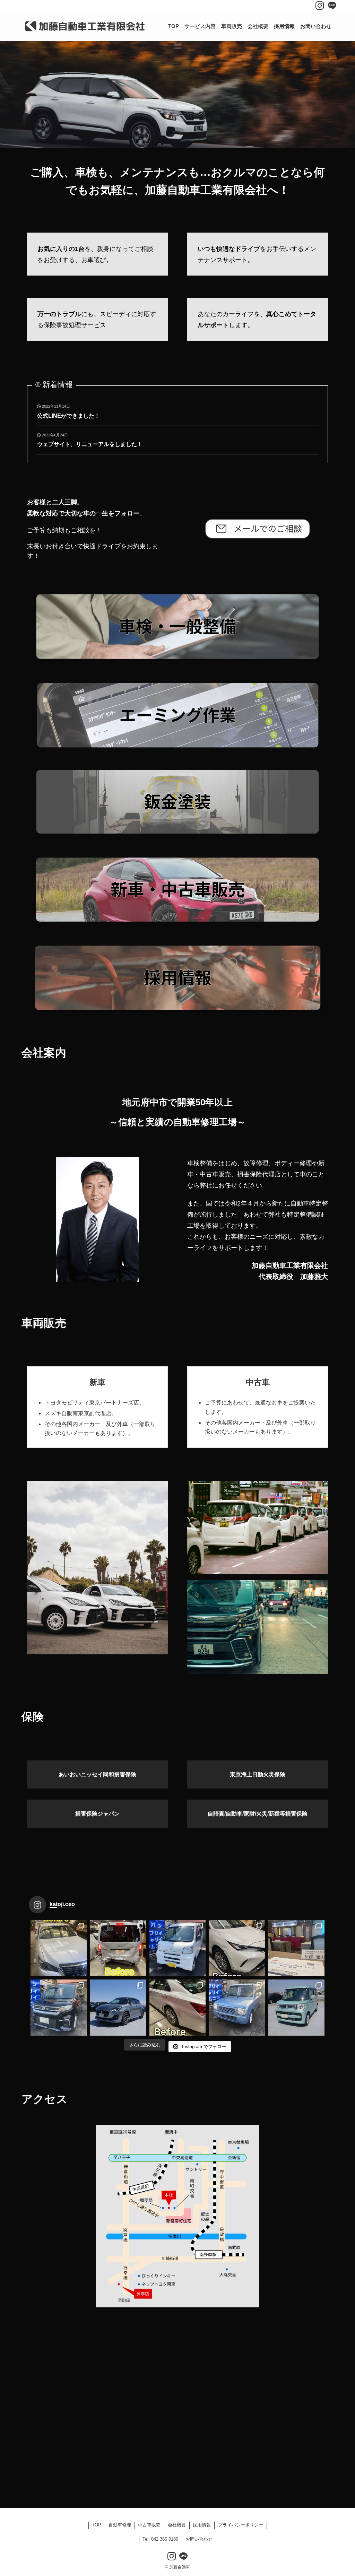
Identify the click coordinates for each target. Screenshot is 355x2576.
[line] (332, 6)
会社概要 (177, 2525)
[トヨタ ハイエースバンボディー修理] (118, 1948)
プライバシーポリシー (241, 2525)
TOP (97, 2525)
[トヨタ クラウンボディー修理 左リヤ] (177, 2008)
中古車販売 (149, 2525)
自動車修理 (120, 2525)
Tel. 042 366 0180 (160, 2539)
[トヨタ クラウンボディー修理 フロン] (59, 1948)
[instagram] (320, 6)
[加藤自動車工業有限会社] (84, 26)
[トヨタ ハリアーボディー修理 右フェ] (237, 1948)
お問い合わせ (199, 2539)
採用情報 (202, 2525)
